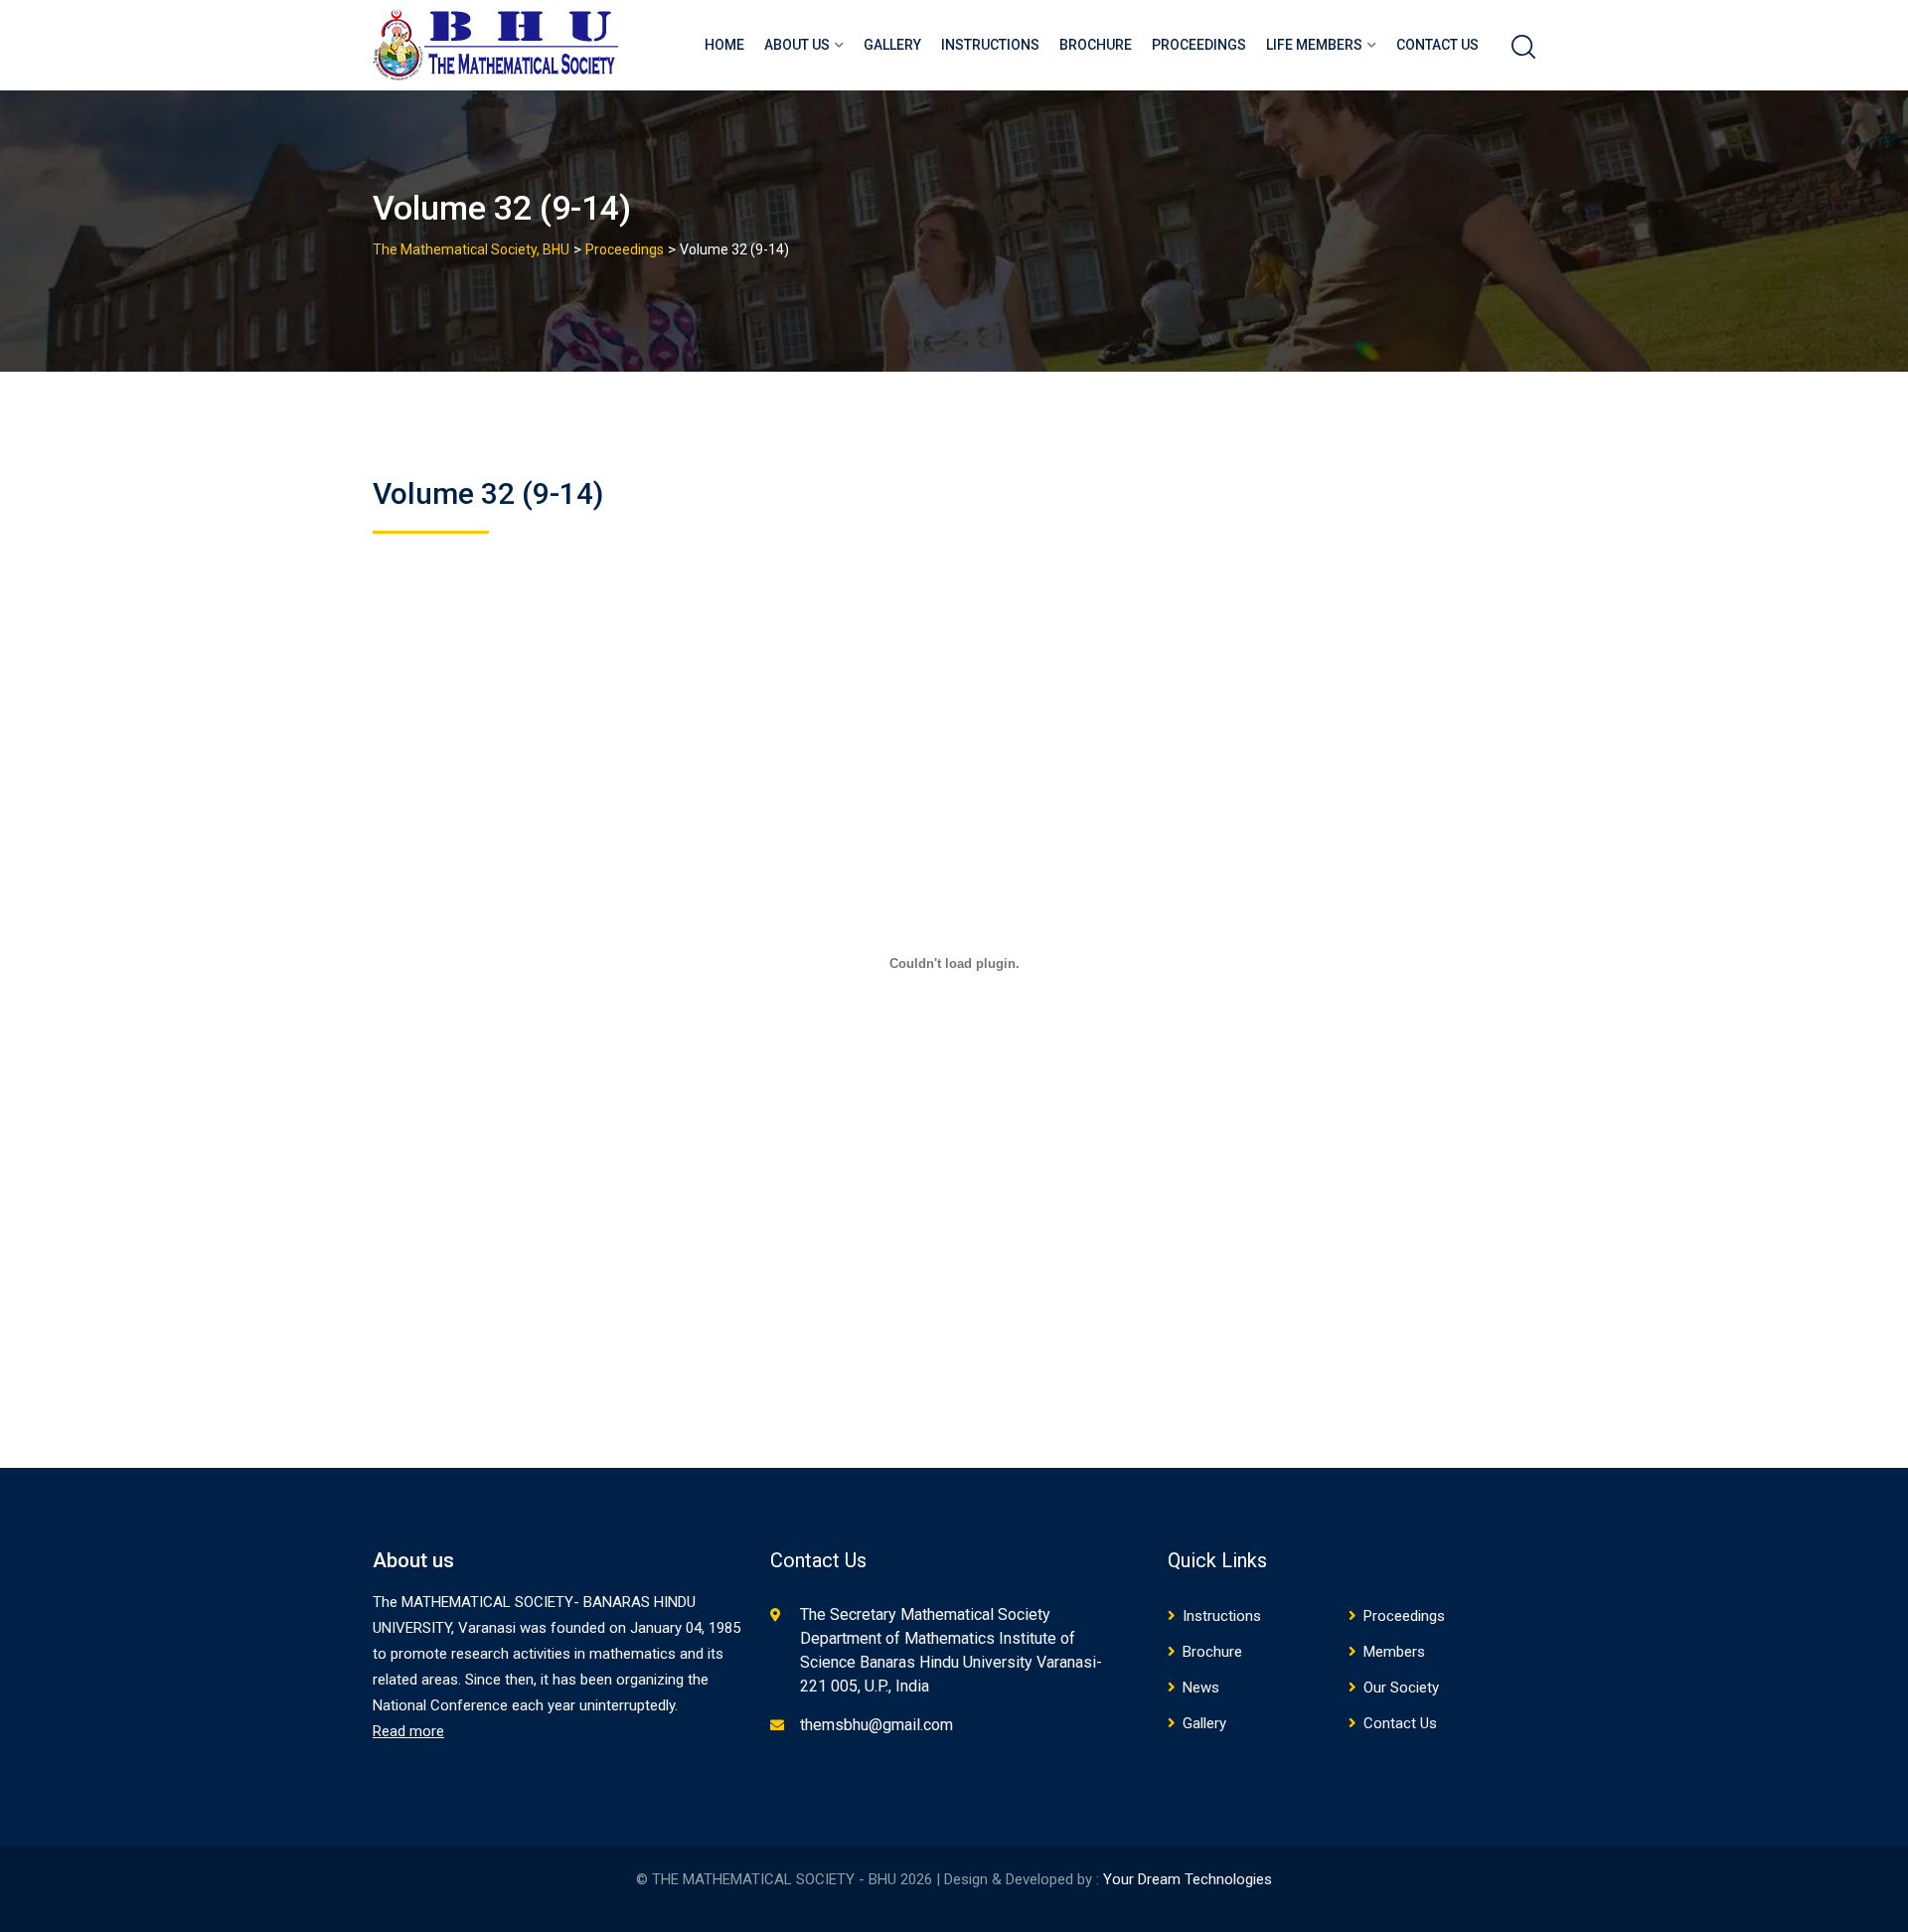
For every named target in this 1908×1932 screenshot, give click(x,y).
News (1201, 1688)
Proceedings (1199, 45)
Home (724, 45)
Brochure (1096, 45)
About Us (797, 45)
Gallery (892, 45)
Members (1394, 1652)
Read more (408, 1731)
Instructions (990, 45)
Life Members (1314, 45)
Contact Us (1437, 45)
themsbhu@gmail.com (876, 1725)
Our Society (1401, 1688)
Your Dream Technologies (1188, 1879)
